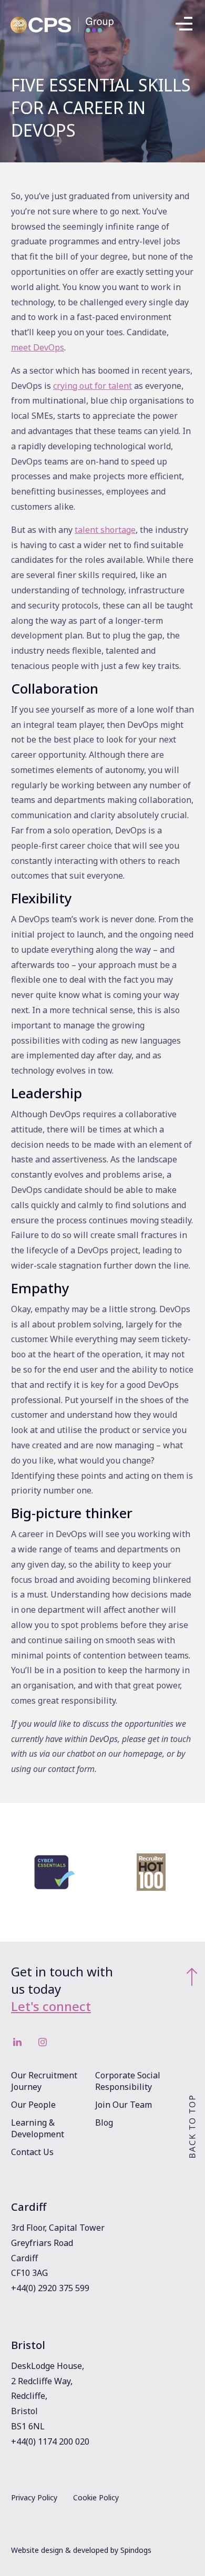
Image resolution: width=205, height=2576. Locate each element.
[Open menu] (184, 25)
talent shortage (105, 530)
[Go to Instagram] (43, 2042)
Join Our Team (124, 2105)
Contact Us (32, 2152)
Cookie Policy (96, 2497)
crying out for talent (93, 386)
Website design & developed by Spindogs (81, 2550)
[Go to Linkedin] (17, 2042)
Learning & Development (38, 2128)
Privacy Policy (34, 2497)
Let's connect (51, 2006)
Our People (33, 2105)
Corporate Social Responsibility (128, 2081)
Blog (104, 2122)
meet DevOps (38, 347)
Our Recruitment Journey (44, 2081)
